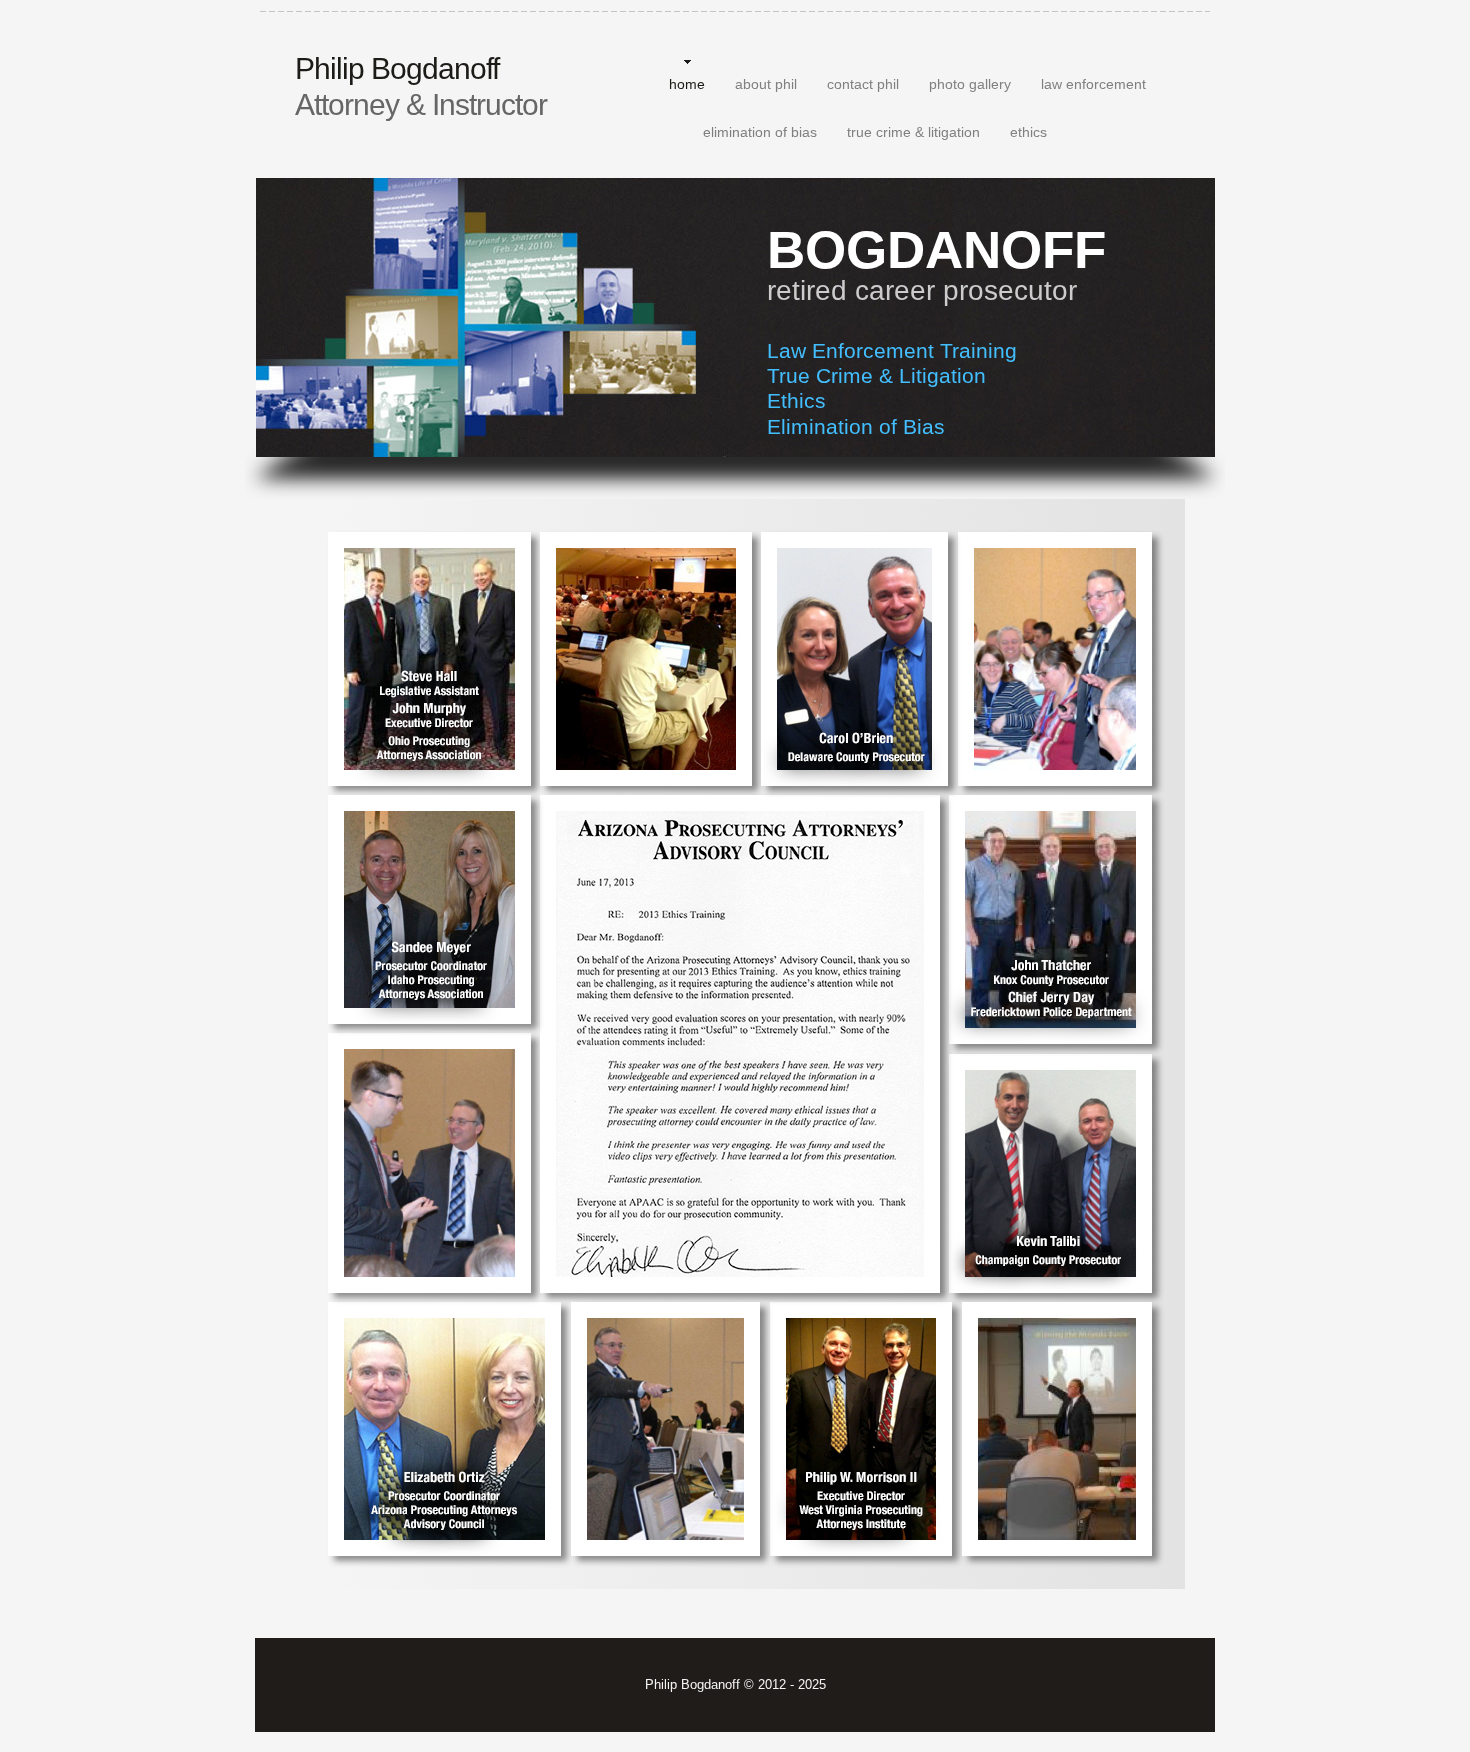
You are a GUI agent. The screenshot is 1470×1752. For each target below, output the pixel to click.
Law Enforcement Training (892, 350)
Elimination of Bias (856, 426)
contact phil (863, 84)
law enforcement (1093, 84)
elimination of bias (760, 132)
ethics (1028, 132)
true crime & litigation (913, 132)
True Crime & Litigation (876, 375)
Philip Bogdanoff (421, 86)
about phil (766, 84)
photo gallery (970, 84)
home (687, 84)
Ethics (796, 400)
